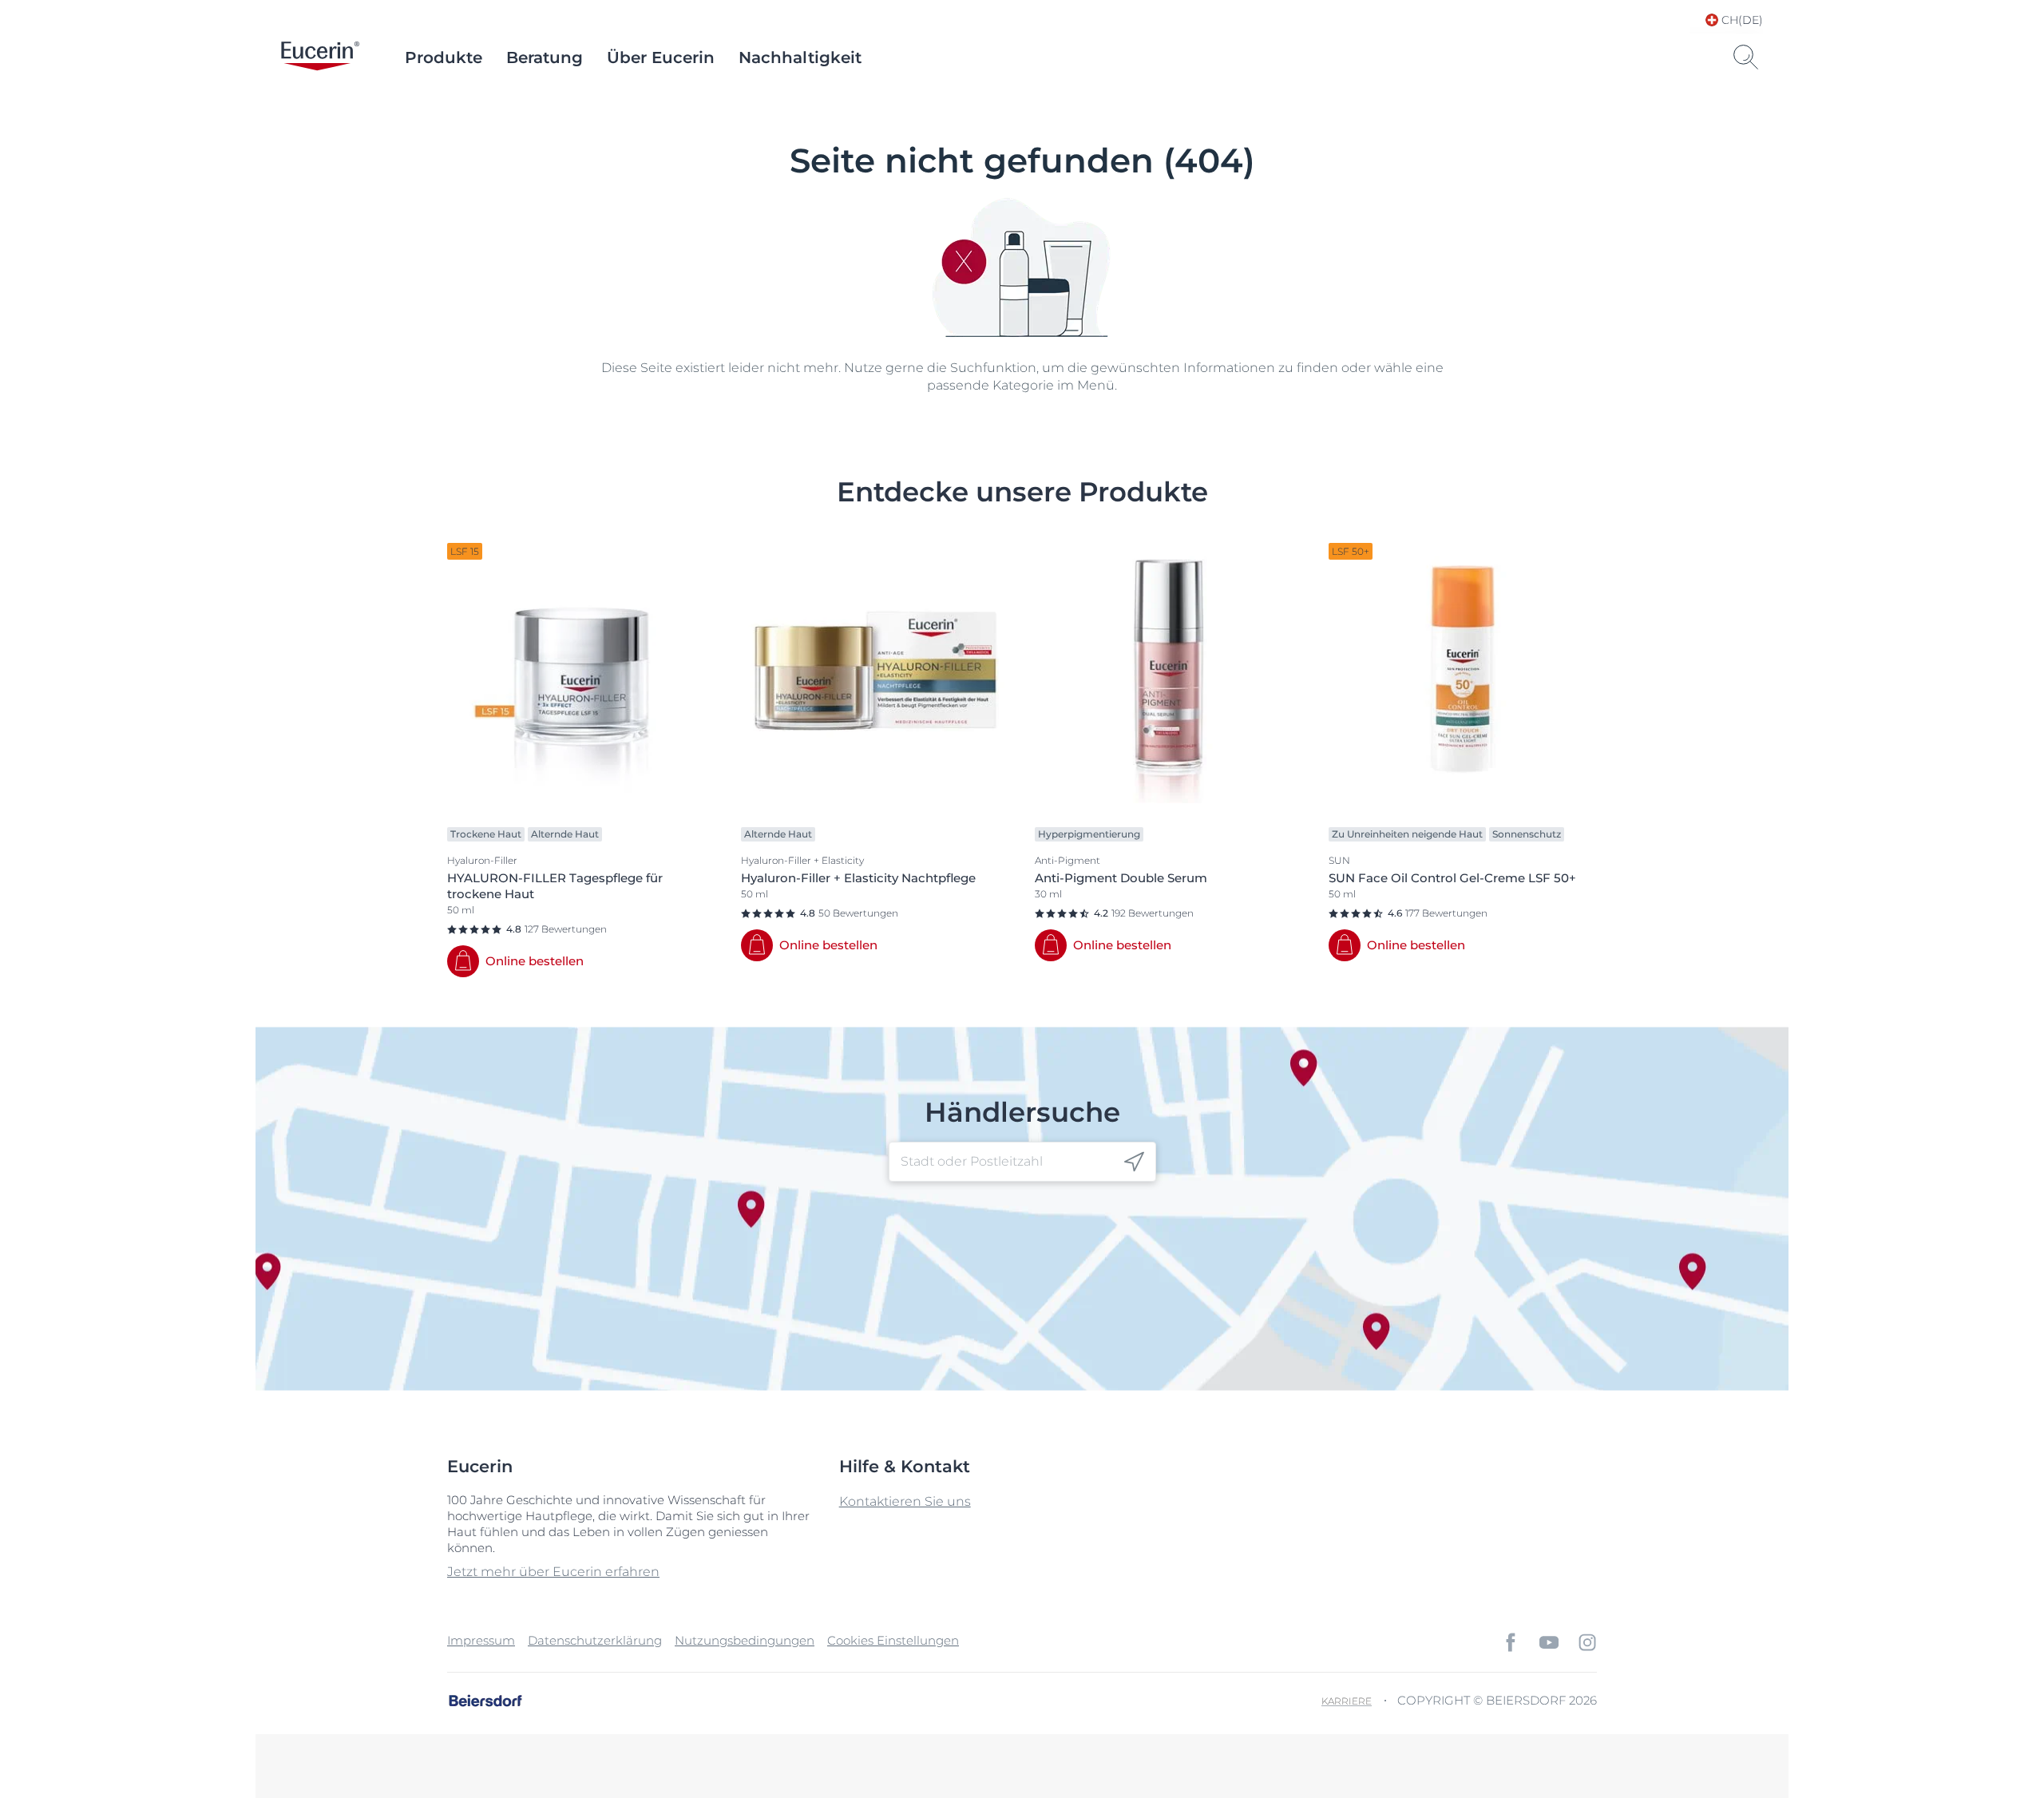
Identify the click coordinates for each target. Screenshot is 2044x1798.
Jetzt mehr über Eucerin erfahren (553, 1572)
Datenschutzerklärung (595, 1640)
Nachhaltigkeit (800, 57)
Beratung (545, 57)
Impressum (481, 1640)
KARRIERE (1347, 1701)
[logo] (320, 57)
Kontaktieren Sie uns (905, 1501)
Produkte (444, 57)
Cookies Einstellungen (893, 1640)
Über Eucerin (661, 57)
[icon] (1134, 1162)
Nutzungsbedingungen (745, 1640)
